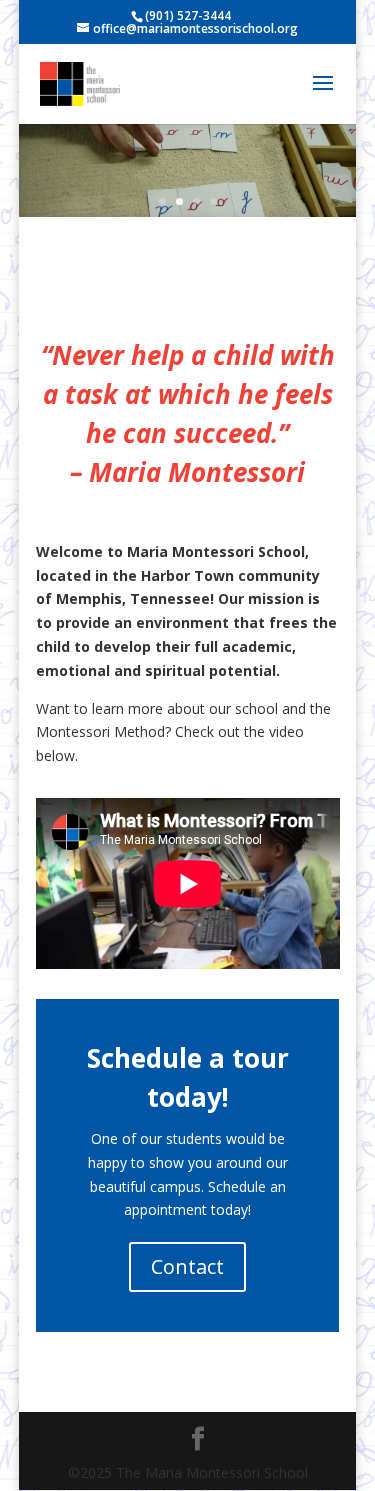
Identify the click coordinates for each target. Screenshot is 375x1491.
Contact (187, 1266)
